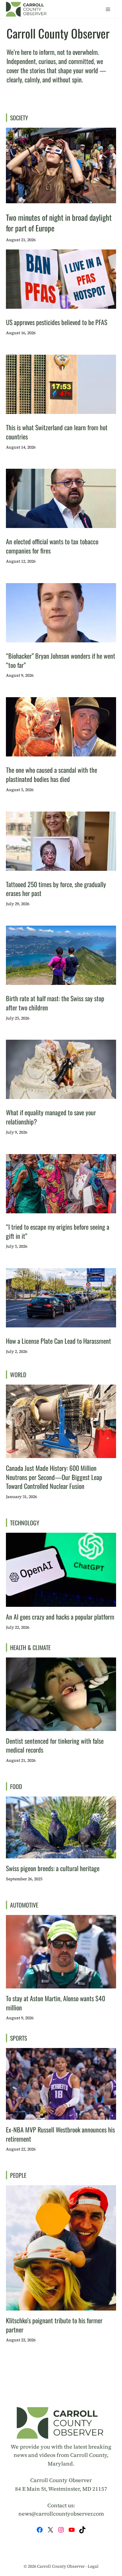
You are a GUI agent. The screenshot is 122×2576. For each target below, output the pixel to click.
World (18, 1375)
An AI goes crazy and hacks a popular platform (60, 1617)
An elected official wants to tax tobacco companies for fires (52, 546)
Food (16, 1786)
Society (19, 118)
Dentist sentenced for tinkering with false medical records (55, 1745)
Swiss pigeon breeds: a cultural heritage (53, 1868)
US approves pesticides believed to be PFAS (57, 322)
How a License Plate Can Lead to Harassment (58, 1341)
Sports (19, 2038)
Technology (25, 1523)
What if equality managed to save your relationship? (51, 1117)
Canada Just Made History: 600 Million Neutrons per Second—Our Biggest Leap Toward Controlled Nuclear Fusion (54, 1477)
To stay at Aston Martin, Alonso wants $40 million (56, 2003)
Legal (93, 2567)
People (18, 2175)
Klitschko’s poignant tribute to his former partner (54, 2325)
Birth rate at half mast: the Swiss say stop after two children (55, 1003)
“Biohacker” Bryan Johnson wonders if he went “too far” (61, 660)
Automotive (24, 1905)
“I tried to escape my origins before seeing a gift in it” (58, 1231)
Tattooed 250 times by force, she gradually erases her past (56, 889)
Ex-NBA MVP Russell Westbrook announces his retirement (60, 2134)
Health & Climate (30, 1647)
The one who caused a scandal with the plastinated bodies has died (52, 774)
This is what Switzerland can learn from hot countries (57, 432)
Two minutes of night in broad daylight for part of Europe (59, 223)
